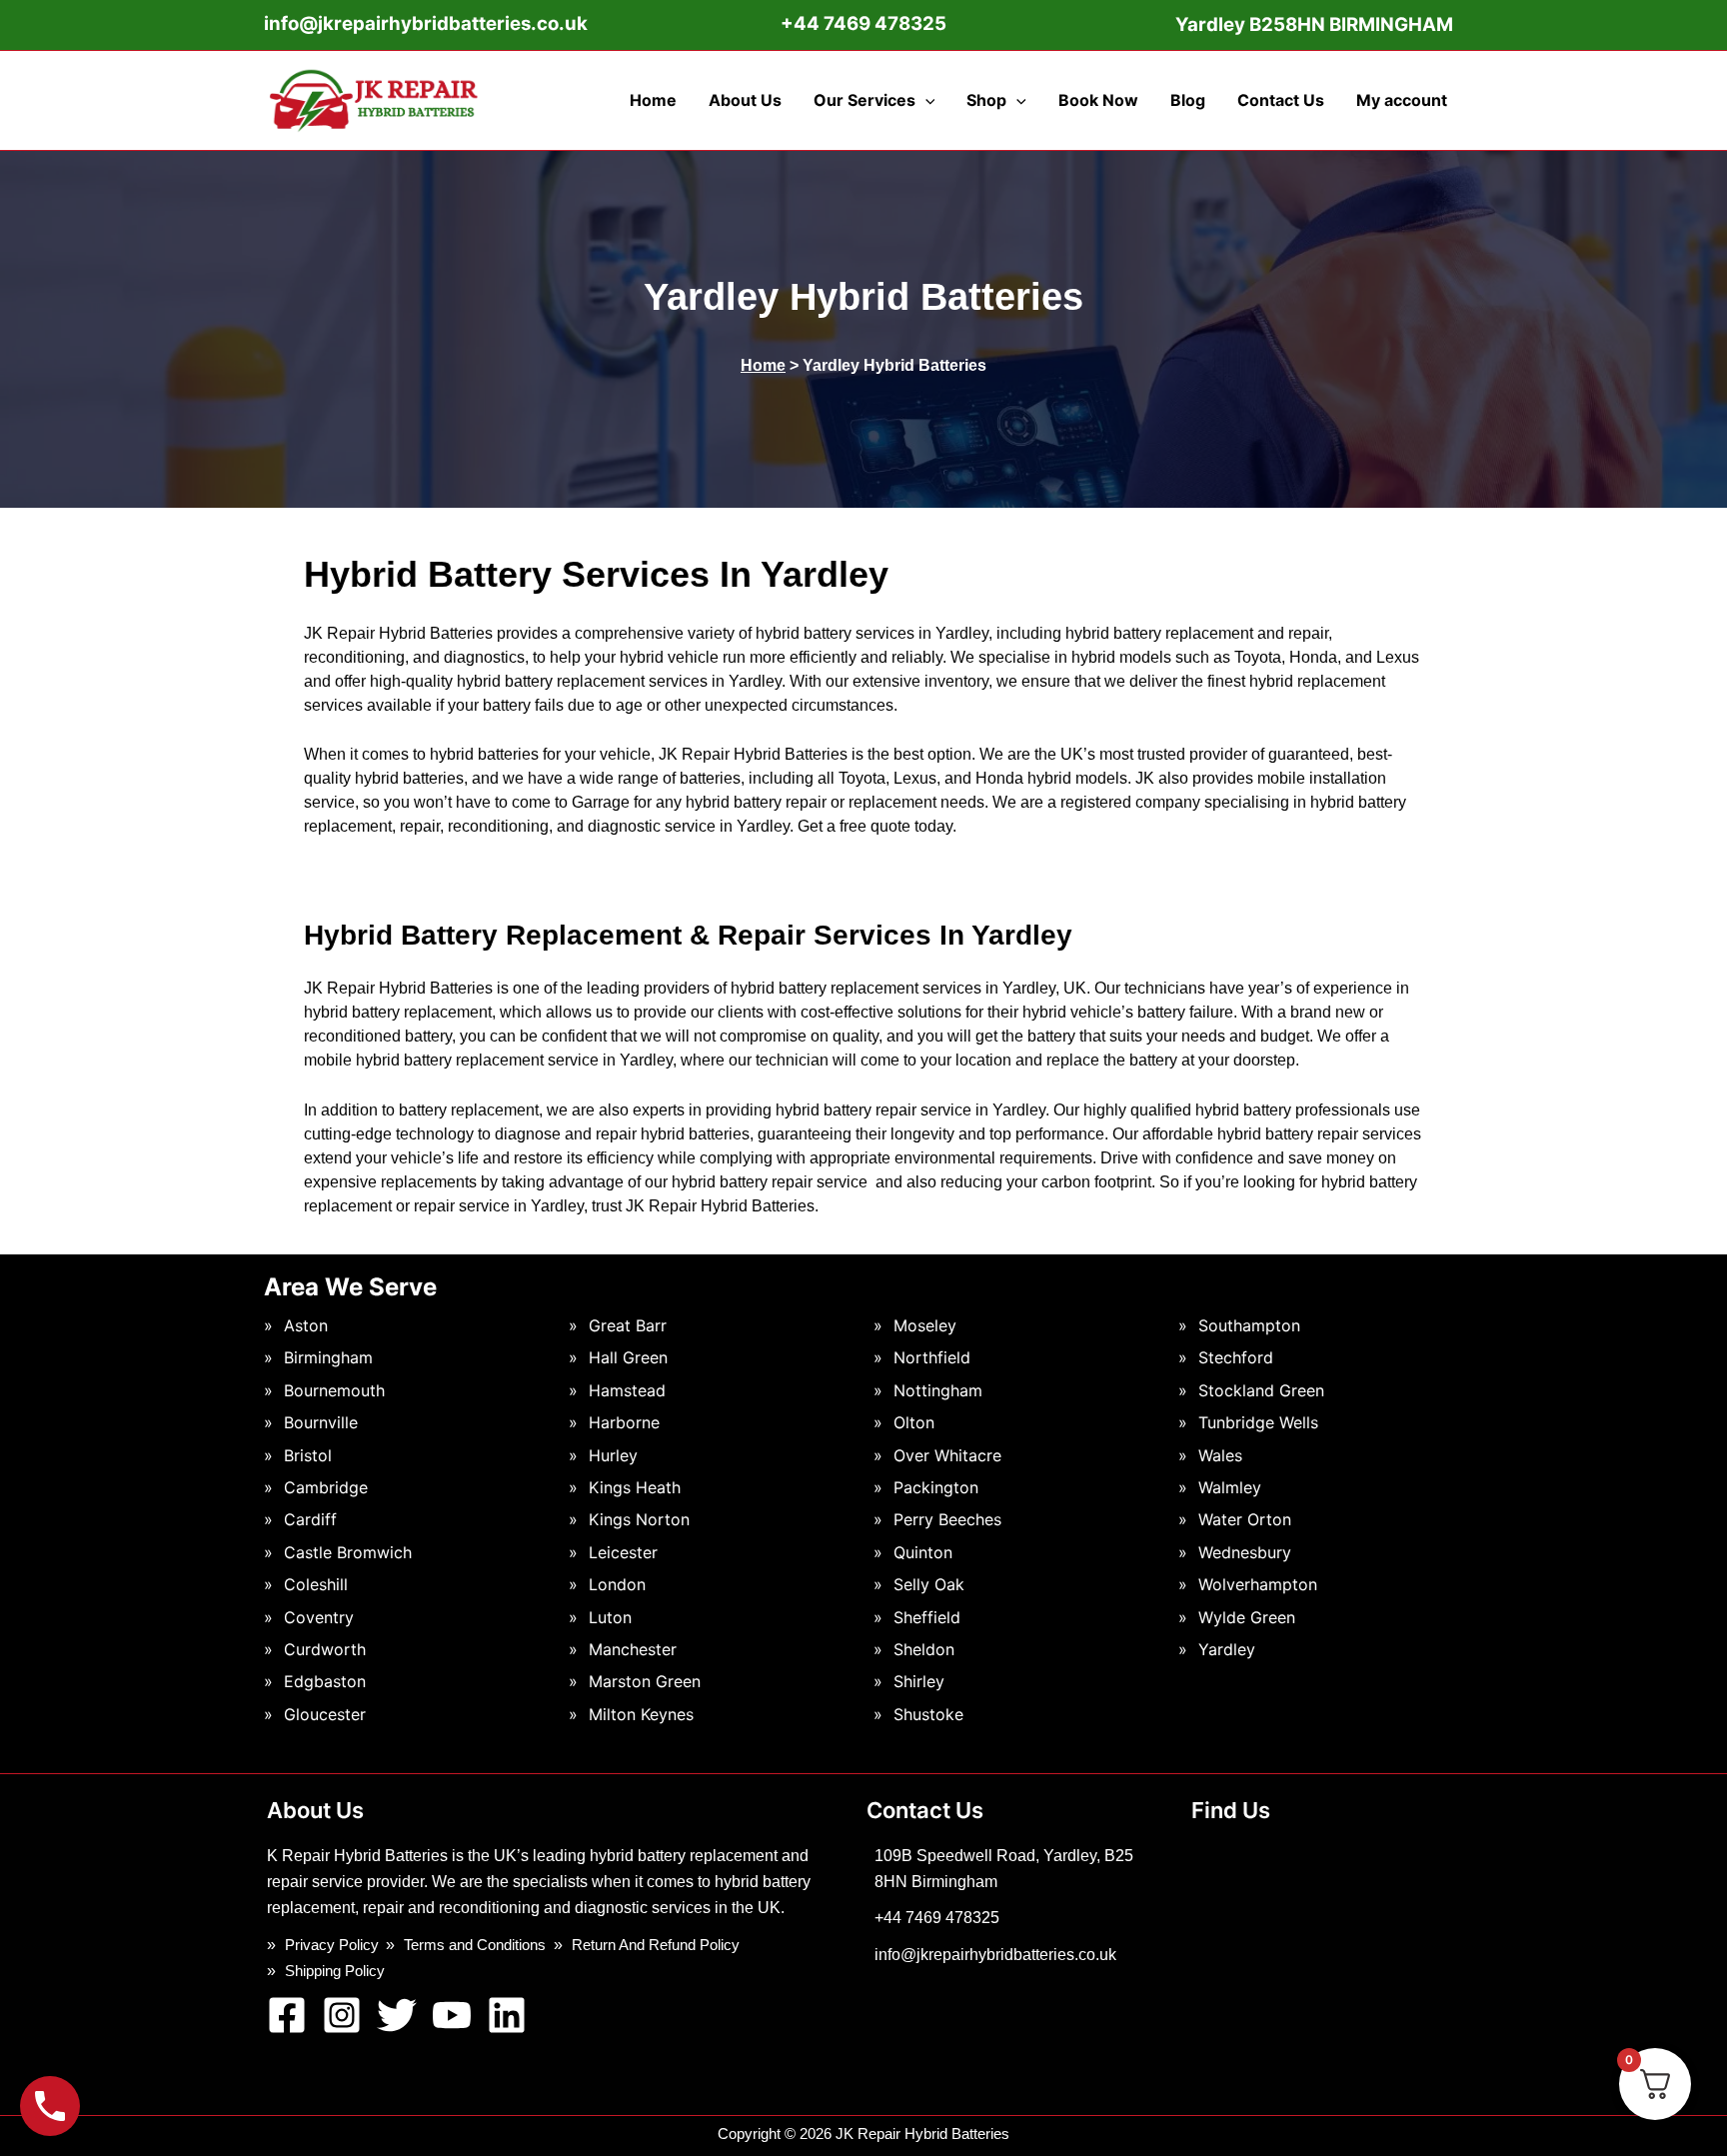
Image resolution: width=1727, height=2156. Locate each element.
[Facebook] (287, 2015)
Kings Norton (639, 1519)
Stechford (1236, 1357)
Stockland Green (1261, 1390)
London (617, 1584)
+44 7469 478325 (937, 1918)
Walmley (1230, 1487)
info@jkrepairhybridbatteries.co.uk (426, 23)
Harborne (624, 1422)
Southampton (1249, 1325)
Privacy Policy (332, 1945)
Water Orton (1245, 1519)
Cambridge (326, 1487)
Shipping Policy (335, 1971)
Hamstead (627, 1390)
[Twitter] (397, 2015)
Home (653, 100)
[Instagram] (342, 2015)
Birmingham (328, 1357)
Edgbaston (325, 1681)
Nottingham (938, 1390)
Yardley (1227, 1649)
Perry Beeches (947, 1519)
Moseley (925, 1325)
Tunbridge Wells (1258, 1422)
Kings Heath (635, 1487)
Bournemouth (334, 1390)
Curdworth (325, 1649)
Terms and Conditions (475, 1945)
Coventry (319, 1617)
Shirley (919, 1681)
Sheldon (924, 1649)
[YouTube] (452, 2015)
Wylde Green (1247, 1617)
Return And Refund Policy (656, 1945)
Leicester (623, 1552)
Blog (1188, 100)
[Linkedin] (507, 2015)
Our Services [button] (864, 100)
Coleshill (316, 1584)
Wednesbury (1245, 1552)
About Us (745, 100)
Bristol (308, 1455)
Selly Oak (929, 1584)
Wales (1220, 1455)
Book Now (1098, 100)
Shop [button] (986, 100)
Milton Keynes (641, 1714)
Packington (936, 1487)
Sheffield (927, 1617)
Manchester (633, 1649)
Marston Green (645, 1681)
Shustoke (928, 1714)
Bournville (321, 1422)
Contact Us (1281, 100)
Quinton (923, 1552)
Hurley (613, 1455)
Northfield (932, 1357)
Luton (610, 1617)
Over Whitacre (947, 1455)
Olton (914, 1422)
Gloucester (325, 1714)
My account (1402, 100)
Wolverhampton (1258, 1584)
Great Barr (628, 1325)
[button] (925, 100)
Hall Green (628, 1357)
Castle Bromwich (348, 1552)
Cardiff (310, 1519)
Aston (306, 1325)
